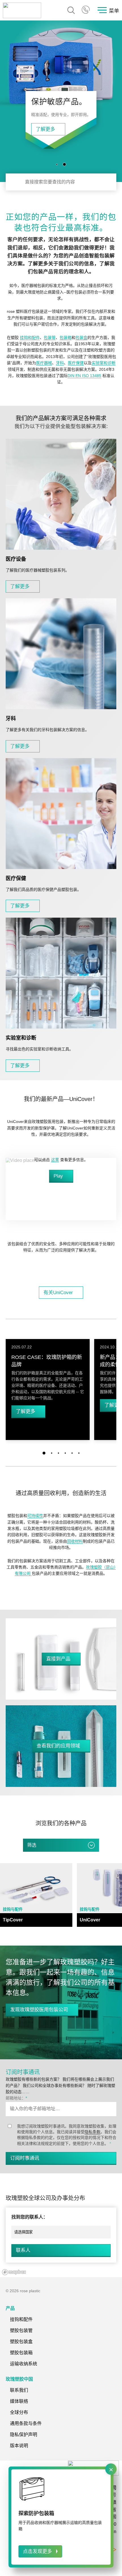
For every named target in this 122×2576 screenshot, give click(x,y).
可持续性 (35, 1516)
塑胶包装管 (21, 2330)
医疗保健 (76, 363)
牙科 (60, 363)
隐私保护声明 (24, 2435)
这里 (55, 1160)
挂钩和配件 (30, 338)
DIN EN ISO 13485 (84, 376)
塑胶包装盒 (21, 2342)
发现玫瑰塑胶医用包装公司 (39, 2010)
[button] (58, 164)
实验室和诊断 (104, 363)
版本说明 (19, 2446)
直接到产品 (58, 1659)
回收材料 (75, 1541)
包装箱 (66, 338)
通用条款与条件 (26, 2423)
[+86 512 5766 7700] (86, 10)
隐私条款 (92, 2132)
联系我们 (19, 2390)
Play (58, 1176)
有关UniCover (58, 1293)
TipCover (13, 1920)
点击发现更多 (37, 2551)
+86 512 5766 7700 (86, 10)
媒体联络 (19, 2401)
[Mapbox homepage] (14, 2272)
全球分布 (19, 2412)
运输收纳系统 (24, 2364)
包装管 (50, 338)
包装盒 (81, 338)
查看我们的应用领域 (58, 1746)
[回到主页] (22, 10)
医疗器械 (44, 363)
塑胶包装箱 (21, 2353)
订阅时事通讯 (25, 2158)
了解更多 (18, 129)
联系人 (23, 2250)
